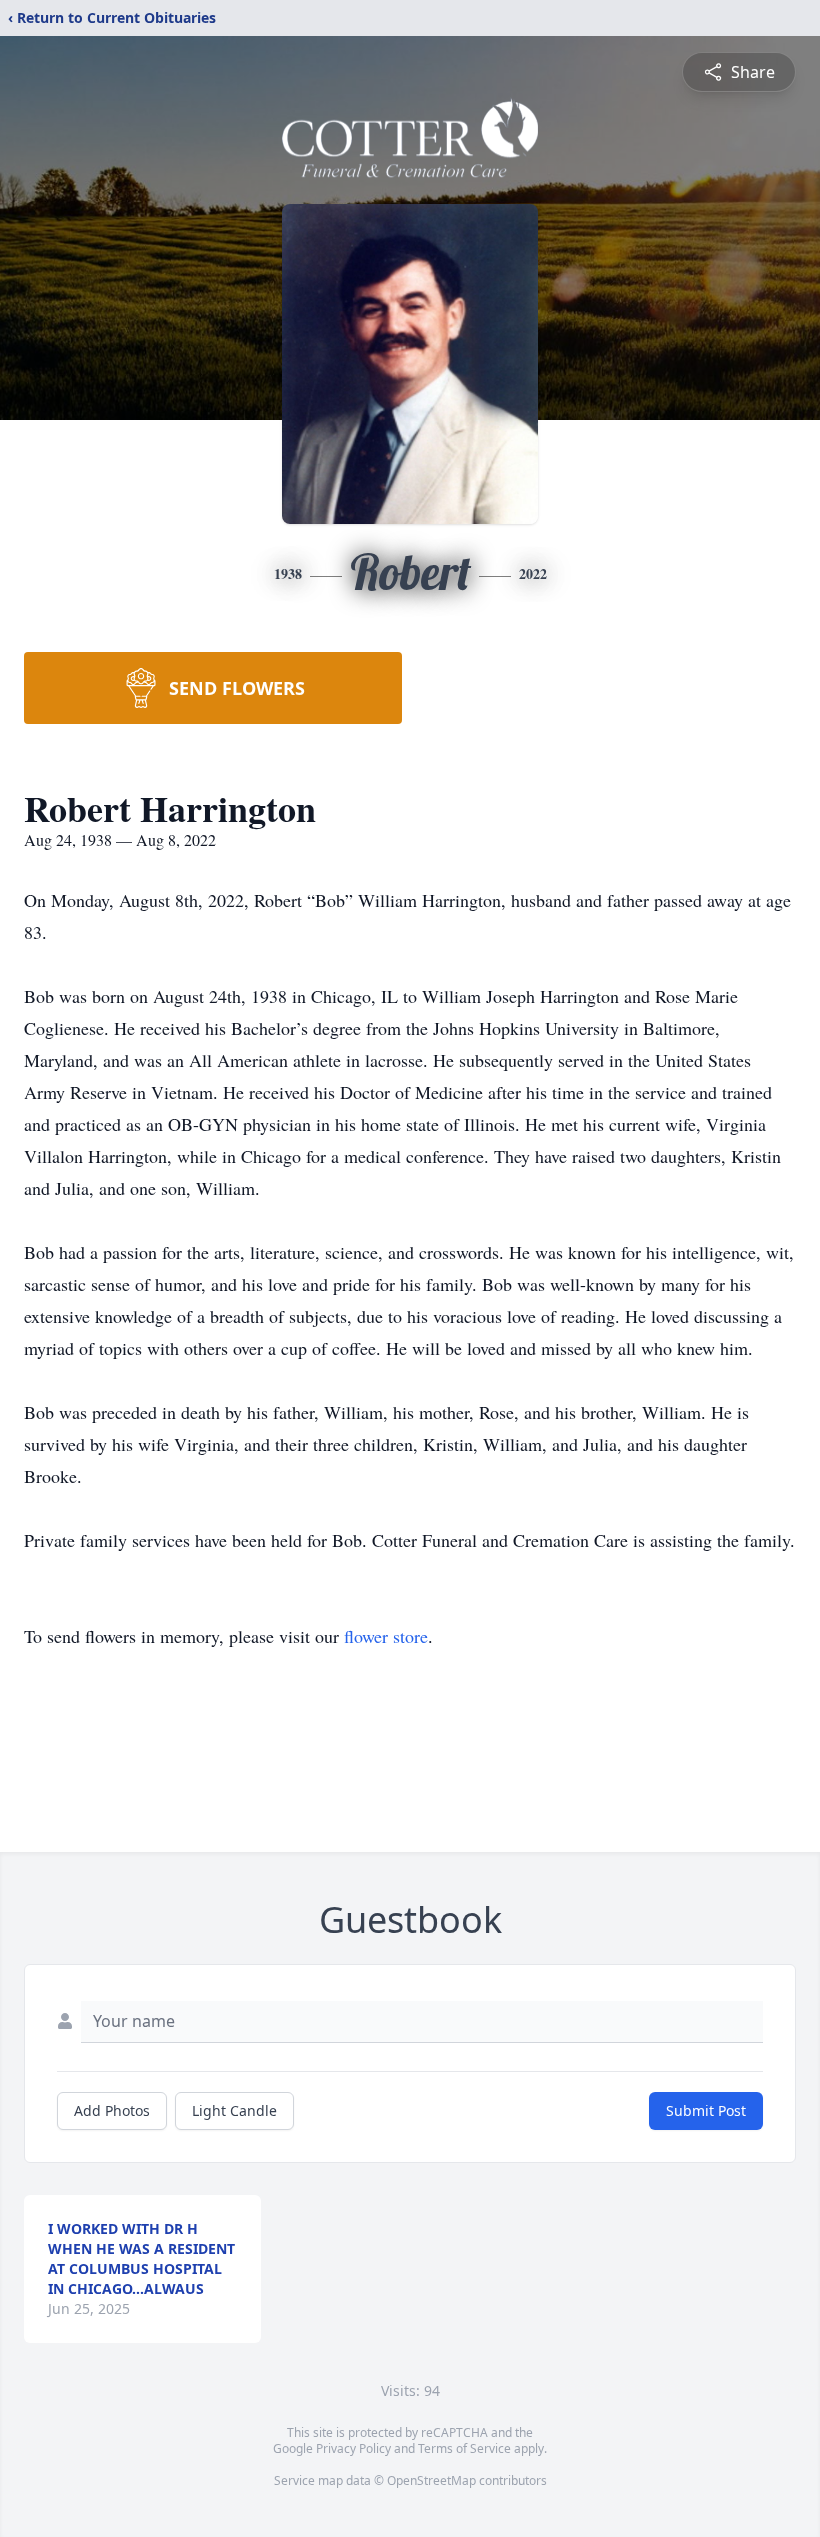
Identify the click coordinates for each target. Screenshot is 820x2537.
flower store (386, 1636)
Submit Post (706, 2110)
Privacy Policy (353, 2448)
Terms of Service (464, 2448)
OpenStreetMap (431, 2480)
